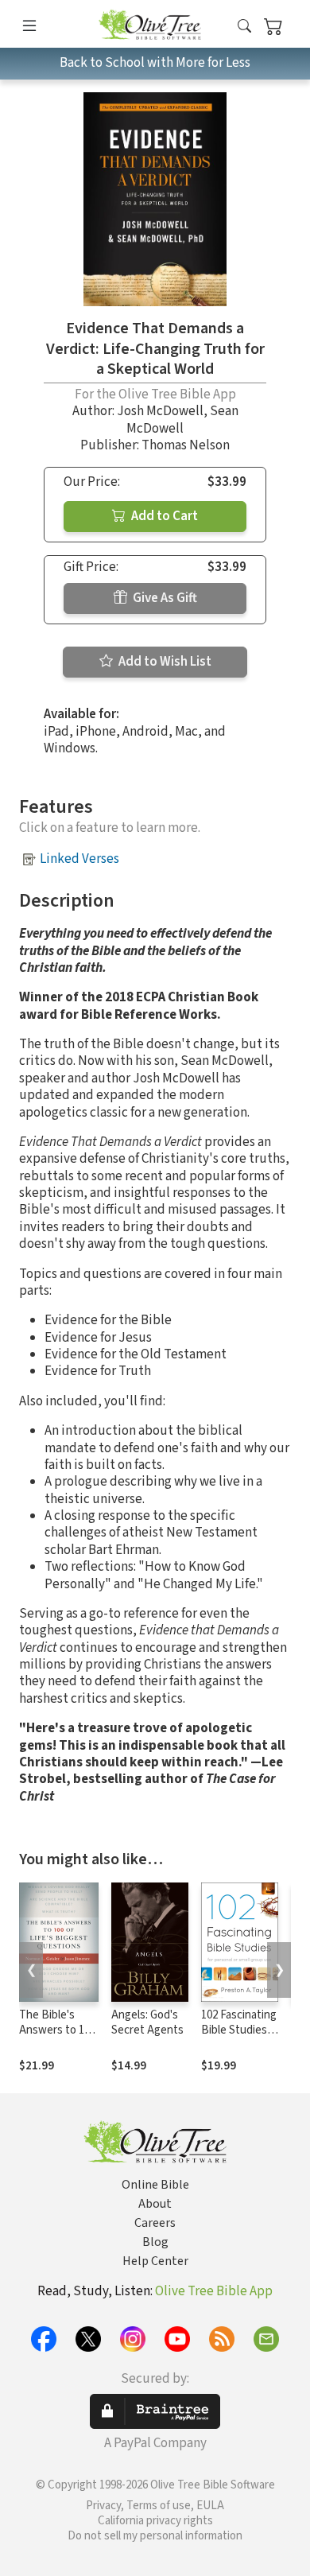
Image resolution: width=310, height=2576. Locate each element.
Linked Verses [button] (79, 859)
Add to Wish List (164, 662)
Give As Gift (164, 598)
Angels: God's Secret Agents (147, 2022)
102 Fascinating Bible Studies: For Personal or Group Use (239, 2038)
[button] (244, 27)
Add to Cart (163, 516)
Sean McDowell (182, 420)
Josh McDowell (160, 411)
